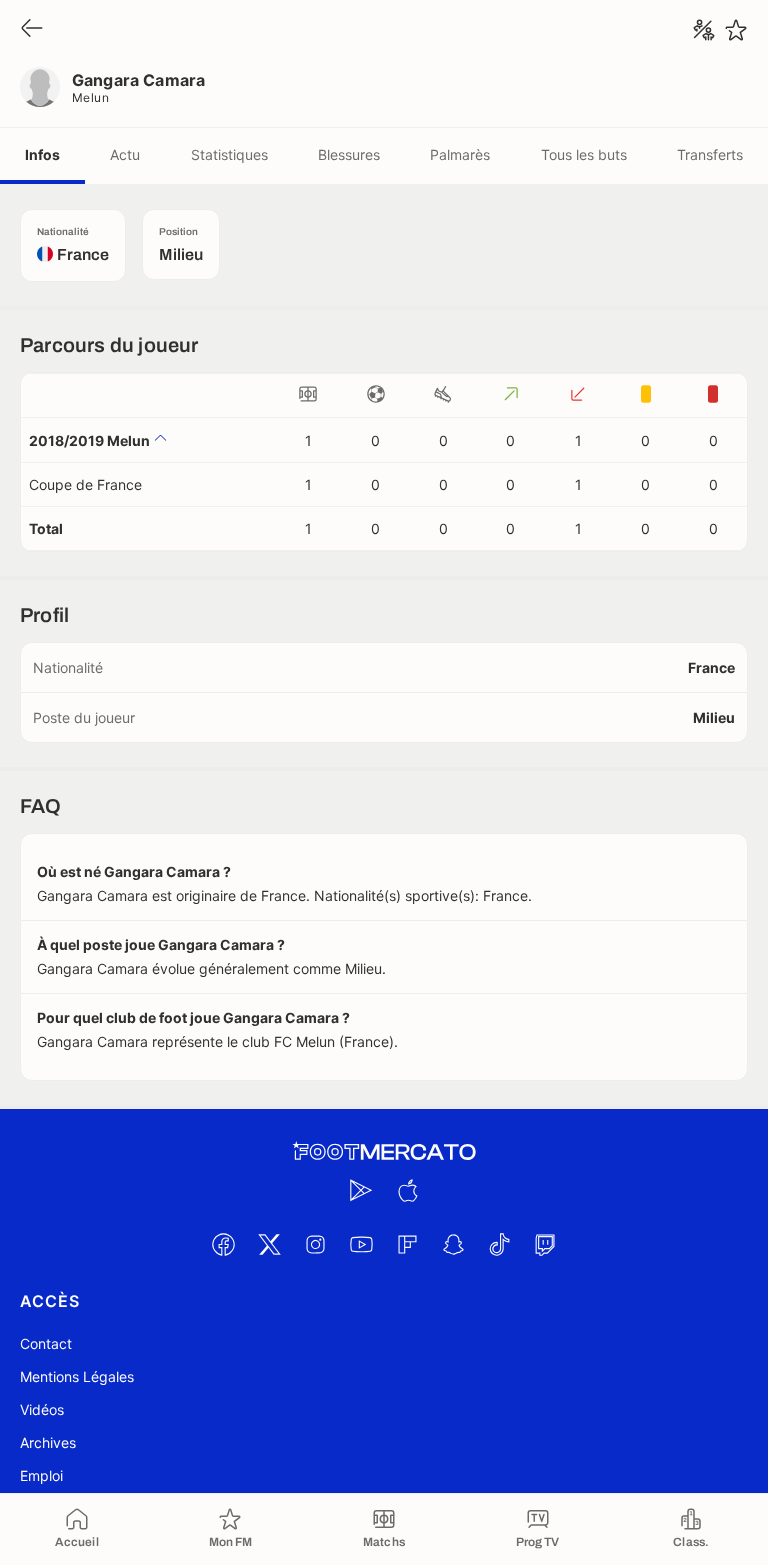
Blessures (349, 154)
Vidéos (42, 1409)
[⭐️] (736, 30)
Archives (48, 1442)
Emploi (41, 1475)
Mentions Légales (77, 1376)
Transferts (710, 154)
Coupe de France (85, 484)
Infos (42, 154)
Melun (90, 97)
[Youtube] (361, 1244)
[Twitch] (545, 1244)
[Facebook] (223, 1244)
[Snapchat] (453, 1244)
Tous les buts (584, 154)
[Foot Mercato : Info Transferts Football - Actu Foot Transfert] (384, 1152)
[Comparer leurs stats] (704, 30)
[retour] (32, 29)
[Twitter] (269, 1244)
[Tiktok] (499, 1244)
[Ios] (407, 1190)
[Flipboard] (407, 1244)
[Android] (361, 1190)
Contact (46, 1343)
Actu (125, 154)
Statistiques (229, 154)
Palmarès (460, 154)
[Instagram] (315, 1244)
